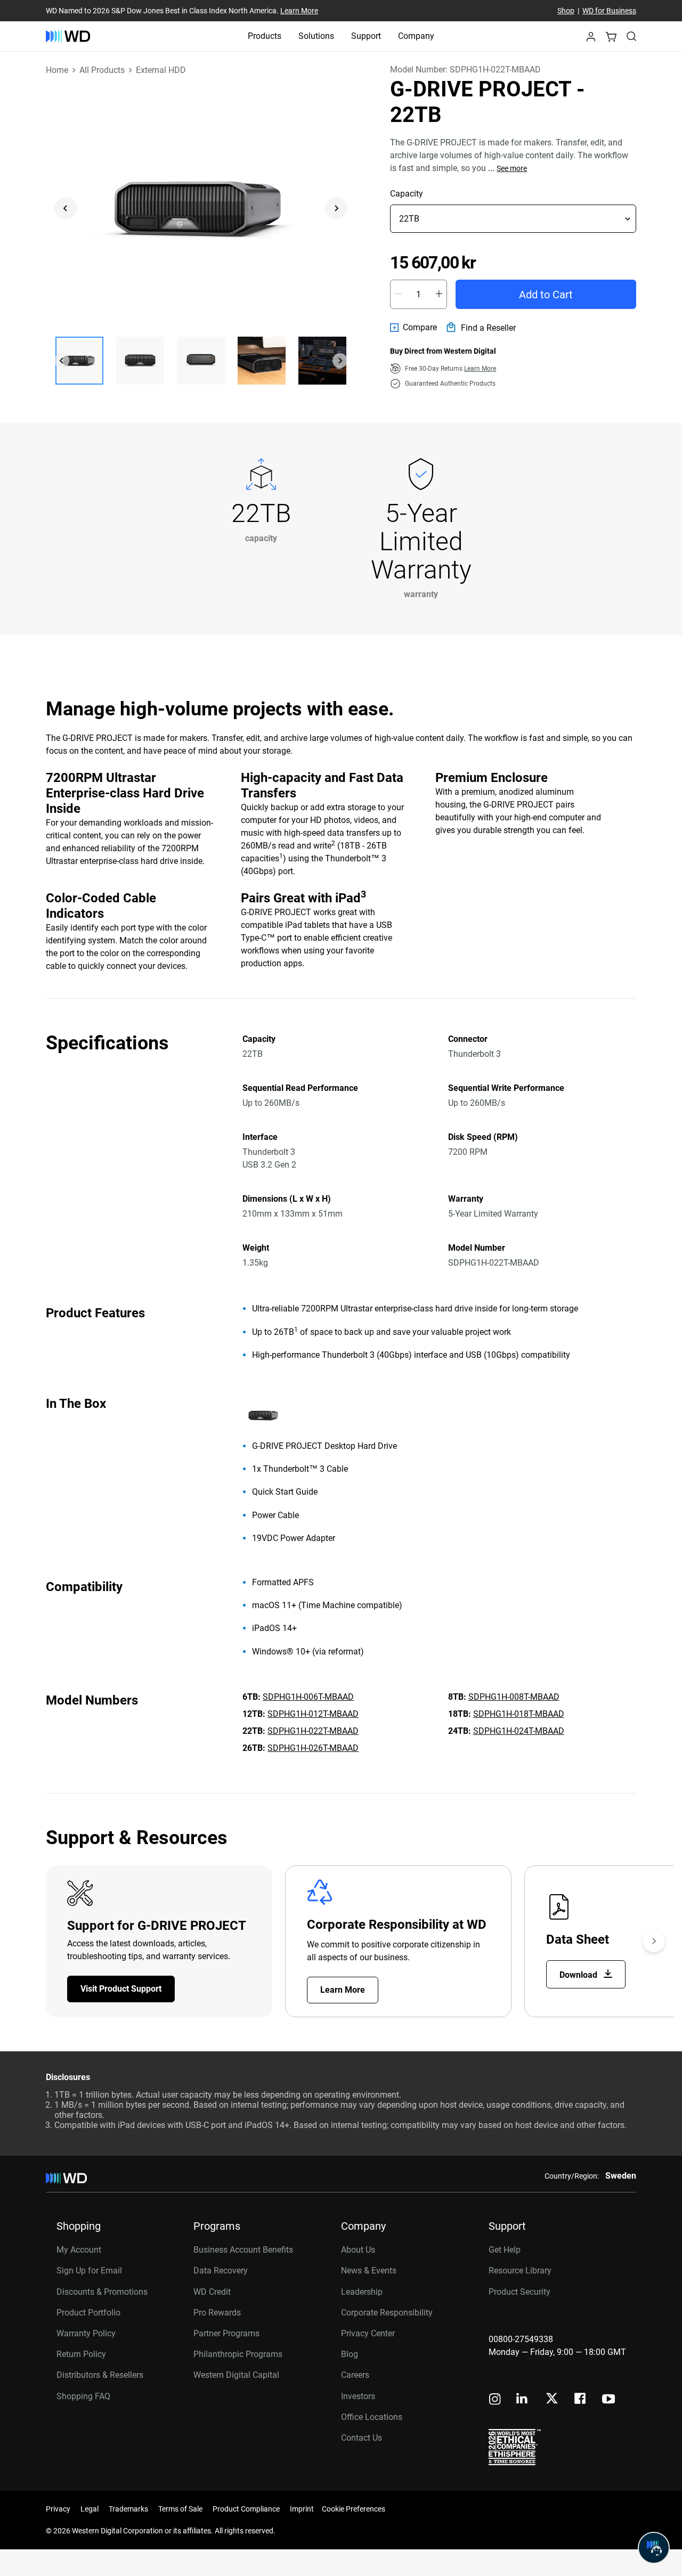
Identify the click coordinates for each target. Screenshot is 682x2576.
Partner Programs (226, 2333)
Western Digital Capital (236, 2375)
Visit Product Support (121, 1989)
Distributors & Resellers (100, 2375)
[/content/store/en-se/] (68, 36)
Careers (355, 2375)
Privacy (58, 2509)
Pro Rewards (217, 2313)
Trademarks (128, 2509)
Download (579, 1975)
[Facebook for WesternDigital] (581, 2400)
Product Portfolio (88, 2313)
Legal (90, 2509)
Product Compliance (246, 2509)
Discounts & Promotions (102, 2292)
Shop (566, 11)
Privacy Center (368, 2333)
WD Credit (212, 2292)
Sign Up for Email (89, 2271)
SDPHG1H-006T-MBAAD (308, 1697)
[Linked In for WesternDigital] (523, 2400)
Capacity (407, 194)
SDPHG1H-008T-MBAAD (514, 1697)
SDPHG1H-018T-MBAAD (519, 1714)
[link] (413, 328)
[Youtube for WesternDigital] (608, 2400)
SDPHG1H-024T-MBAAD (519, 1731)
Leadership (362, 2292)
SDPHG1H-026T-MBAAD (313, 1748)
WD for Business (609, 11)
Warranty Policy (86, 2333)
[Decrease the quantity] (398, 294)
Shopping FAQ (83, 2396)
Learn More (299, 11)
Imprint (302, 2509)
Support (366, 36)
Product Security (519, 2292)
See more (512, 168)
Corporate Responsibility (387, 2313)
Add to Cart (546, 295)
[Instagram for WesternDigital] (495, 2400)
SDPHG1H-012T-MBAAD (313, 1714)
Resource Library (520, 2271)
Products (265, 36)
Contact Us (362, 2438)
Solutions (316, 36)
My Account (79, 2250)
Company (416, 36)
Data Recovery (221, 2271)
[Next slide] (336, 208)
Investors (358, 2396)
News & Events (369, 2271)
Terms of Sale (180, 2509)
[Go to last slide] (66, 208)
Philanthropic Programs (238, 2354)
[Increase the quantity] (439, 294)
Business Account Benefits (243, 2250)
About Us (358, 2250)
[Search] (631, 36)
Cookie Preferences (354, 2509)
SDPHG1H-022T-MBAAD (313, 1731)
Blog (350, 2354)
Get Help (505, 2250)
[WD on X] (552, 2399)
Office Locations (372, 2417)
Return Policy (81, 2354)
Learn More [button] (480, 369)
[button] (591, 40)
